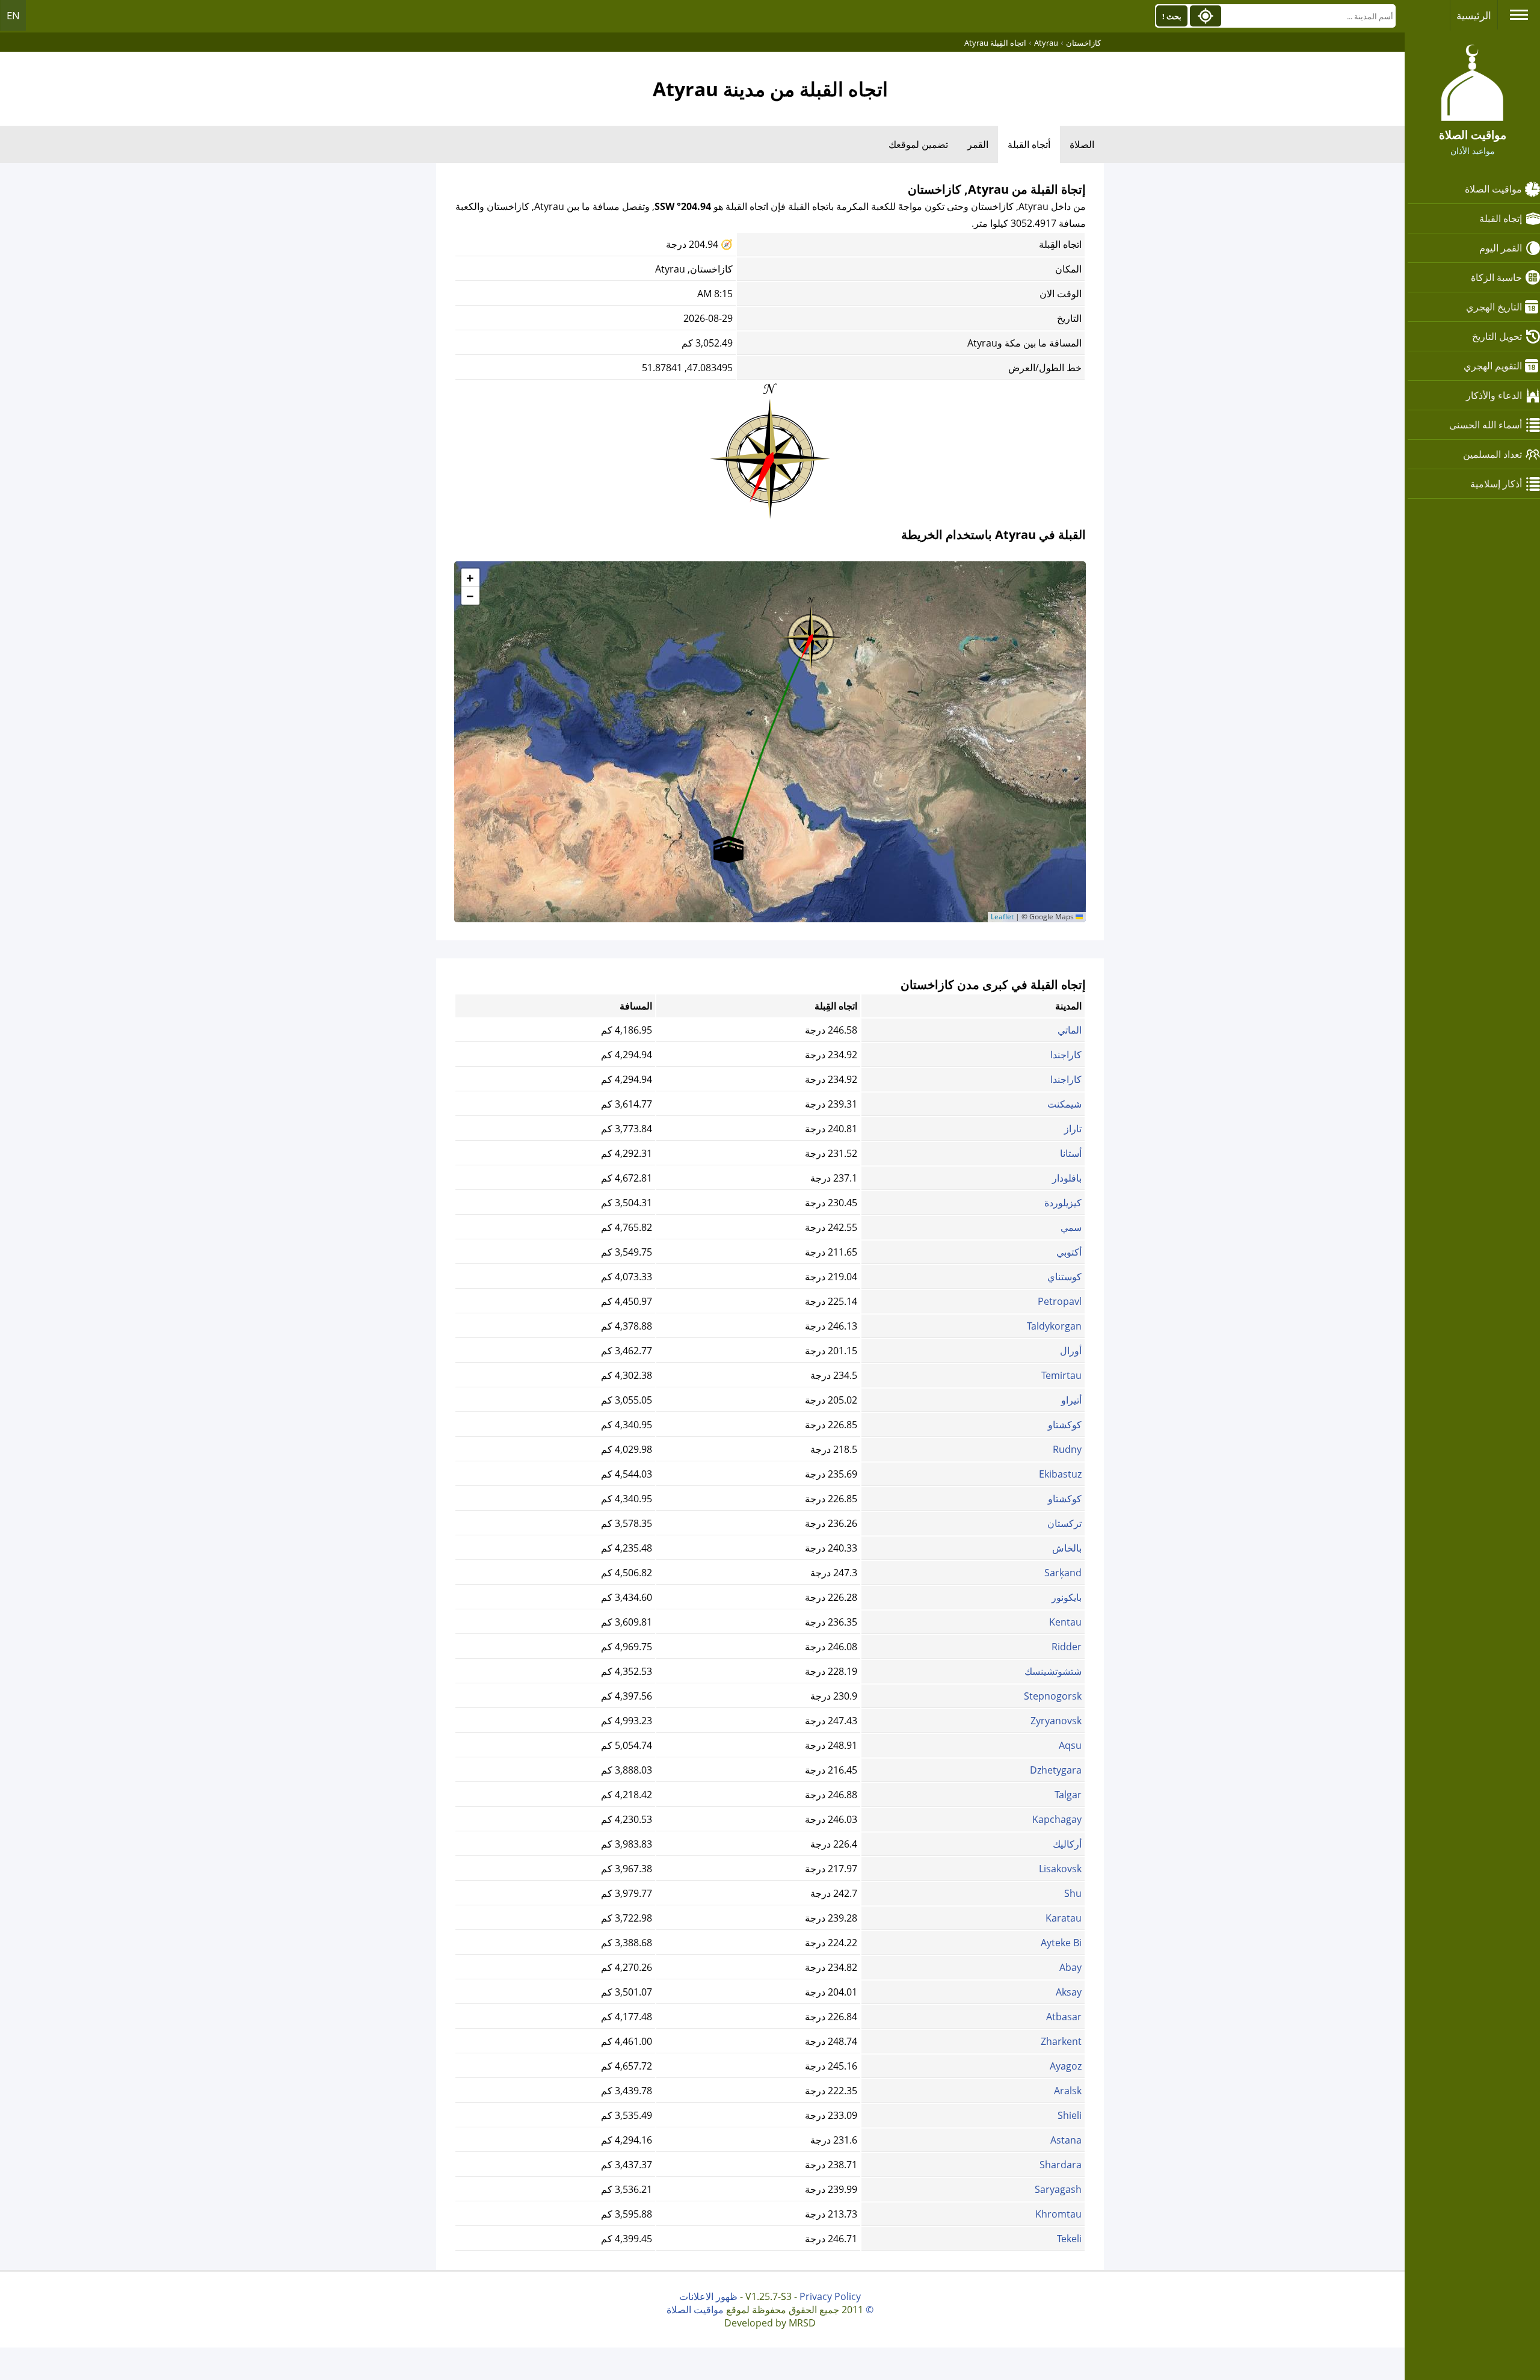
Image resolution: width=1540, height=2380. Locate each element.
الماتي (1070, 1030)
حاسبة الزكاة (1496, 277)
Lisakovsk (1060, 1869)
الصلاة (1082, 144)
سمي (1071, 1227)
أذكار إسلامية (1496, 484)
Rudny (1067, 1449)
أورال (1071, 1351)
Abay (1070, 1967)
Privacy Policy (830, 2296)
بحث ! (1172, 16)
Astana (1066, 2140)
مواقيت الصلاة (1493, 189)
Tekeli (1069, 2239)
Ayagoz (1066, 2066)
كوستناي (1064, 1277)
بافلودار (1067, 1178)
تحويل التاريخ (1497, 336)
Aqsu (1070, 1745)
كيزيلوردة (1063, 1203)
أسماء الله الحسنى (1486, 425)
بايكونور (1067, 1597)
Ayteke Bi (1061, 1943)
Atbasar (1064, 2017)
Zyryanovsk (1056, 1721)
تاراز (1073, 1129)
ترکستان (1064, 1523)
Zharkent (1061, 2041)
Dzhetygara (1056, 1770)
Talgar (1068, 1795)
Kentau (1065, 1622)
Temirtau (1061, 1375)
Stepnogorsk (1053, 1696)
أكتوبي (1069, 1252)
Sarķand (1063, 1573)
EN (13, 15)
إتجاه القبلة (1501, 218)
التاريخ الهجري (1494, 307)
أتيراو (1071, 1400)
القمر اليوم (1501, 248)
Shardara (1061, 2165)
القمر (978, 144)
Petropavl (1060, 1301)
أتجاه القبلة (1029, 144)
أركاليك (1067, 1844)
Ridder (1067, 1647)
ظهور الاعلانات (708, 2296)
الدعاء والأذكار (1494, 395)
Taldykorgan (1054, 1326)
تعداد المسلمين (1492, 454)
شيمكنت (1064, 1104)
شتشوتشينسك (1053, 1671)
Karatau (1064, 1918)
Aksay (1069, 1992)
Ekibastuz (1060, 1474)
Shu (1073, 1893)
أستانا (1071, 1153)
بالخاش (1067, 1548)
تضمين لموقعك (918, 144)
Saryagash (1058, 2189)
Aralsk (1068, 2091)
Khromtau (1058, 2214)
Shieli (1070, 2115)
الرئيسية (1474, 15)
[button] (811, 634)
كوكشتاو (1065, 1425)
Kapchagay (1057, 1819)
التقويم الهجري (1493, 366)
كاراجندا (1066, 1055)
